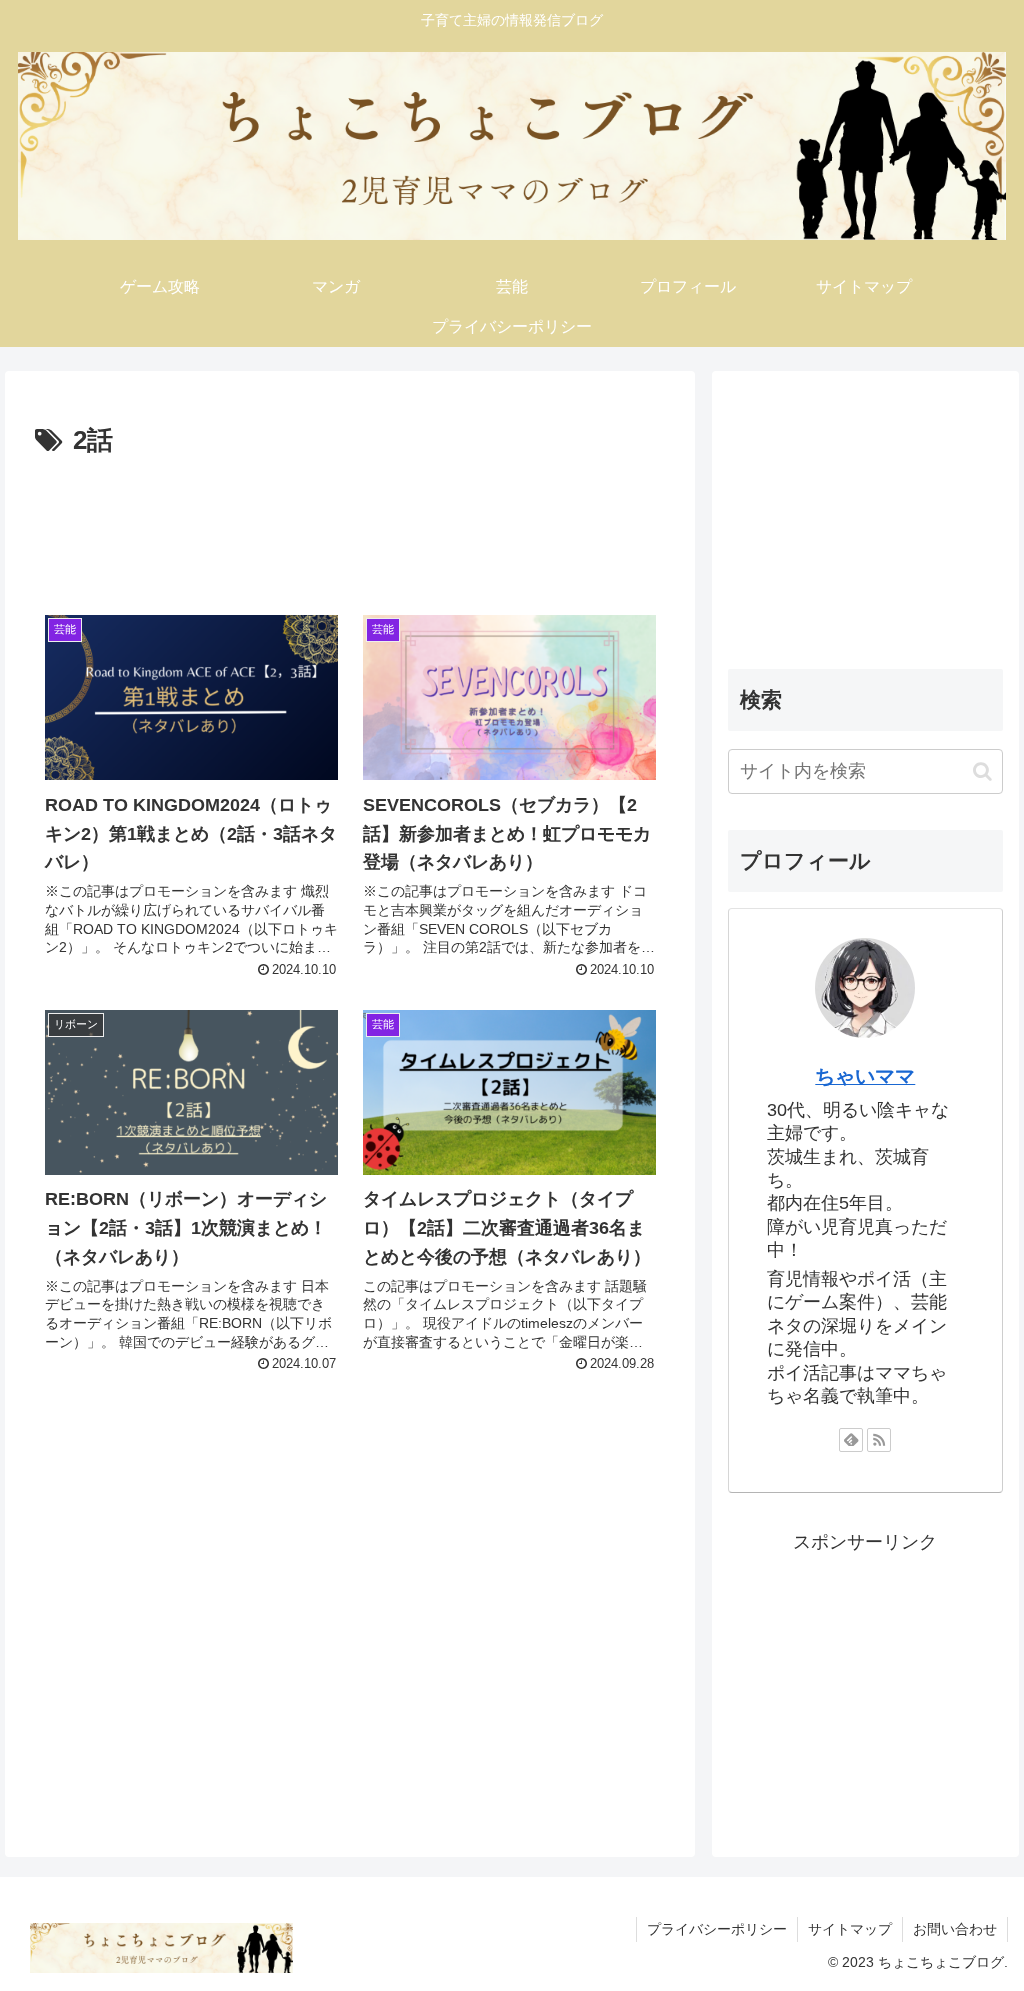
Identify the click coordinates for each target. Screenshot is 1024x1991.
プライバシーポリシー (717, 1929)
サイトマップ (850, 1929)
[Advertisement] (350, 523)
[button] (982, 771)
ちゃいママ (865, 1076)
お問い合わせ (955, 1929)
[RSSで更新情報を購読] (879, 1440)
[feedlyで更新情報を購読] (851, 1440)
